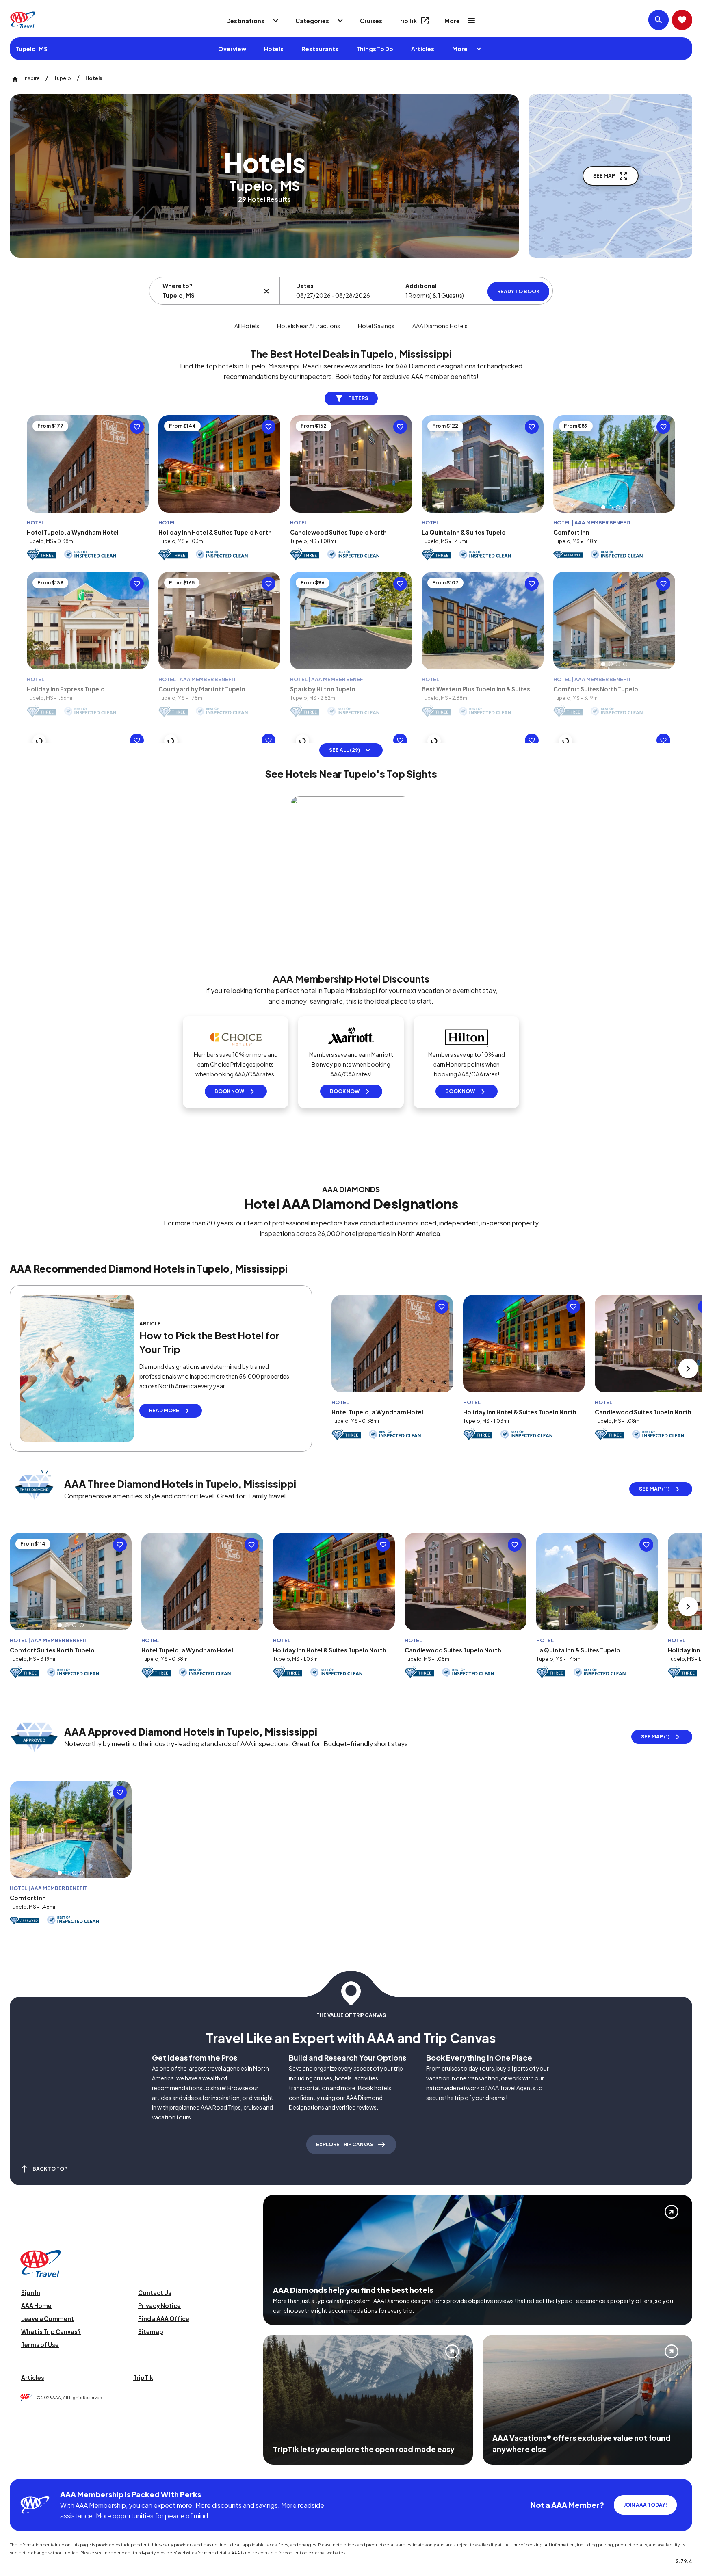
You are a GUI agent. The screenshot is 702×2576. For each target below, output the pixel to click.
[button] (603, 507)
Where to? (178, 286)
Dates (305, 286)
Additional (421, 286)
